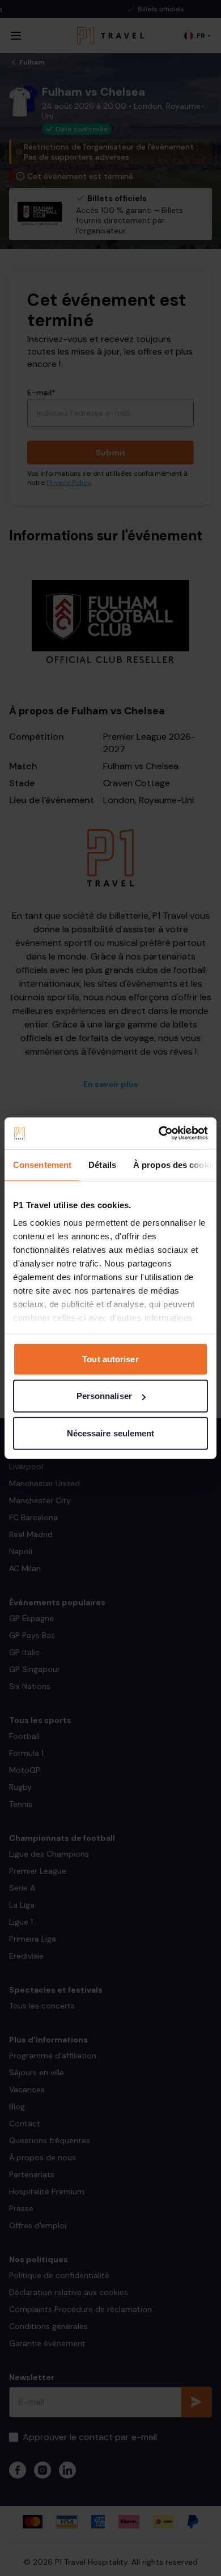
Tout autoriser (110, 1359)
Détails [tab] (102, 1164)
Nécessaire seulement (111, 1433)
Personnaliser (104, 1396)
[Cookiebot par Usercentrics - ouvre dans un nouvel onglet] (159, 1133)
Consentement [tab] (42, 1164)
